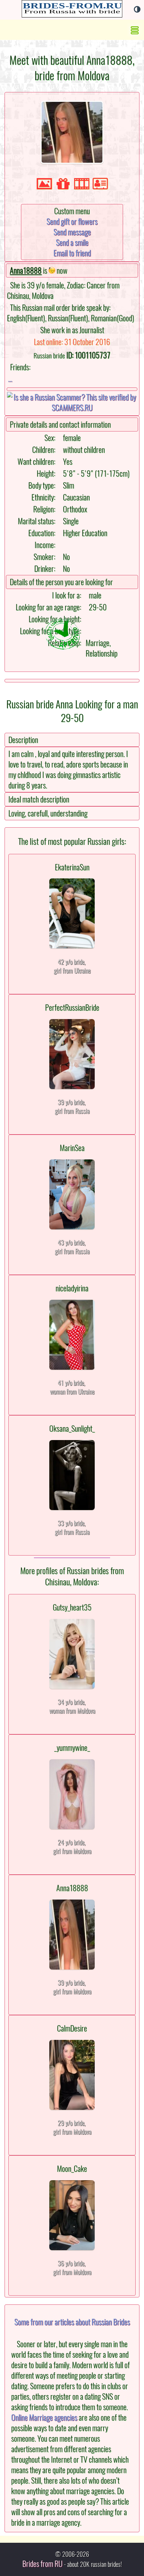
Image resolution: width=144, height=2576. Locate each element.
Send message (72, 232)
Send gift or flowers (72, 222)
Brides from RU (42, 2564)
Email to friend (72, 253)
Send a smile (72, 243)
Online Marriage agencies (44, 2417)
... (10, 379)
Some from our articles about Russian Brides (72, 2322)
